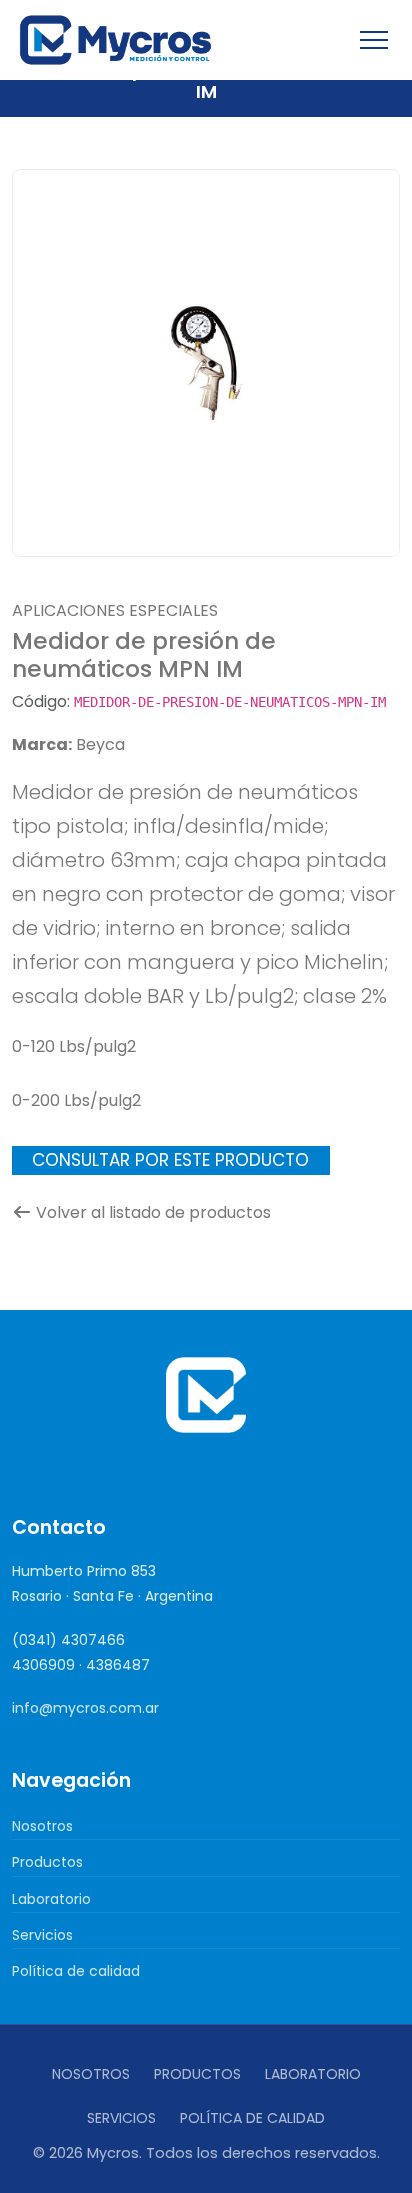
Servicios (42, 1935)
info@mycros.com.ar (85, 1708)
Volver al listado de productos (153, 1212)
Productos (47, 1862)
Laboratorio (51, 1899)
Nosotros (42, 1826)
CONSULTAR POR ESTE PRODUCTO (170, 1160)
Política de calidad (76, 1971)
